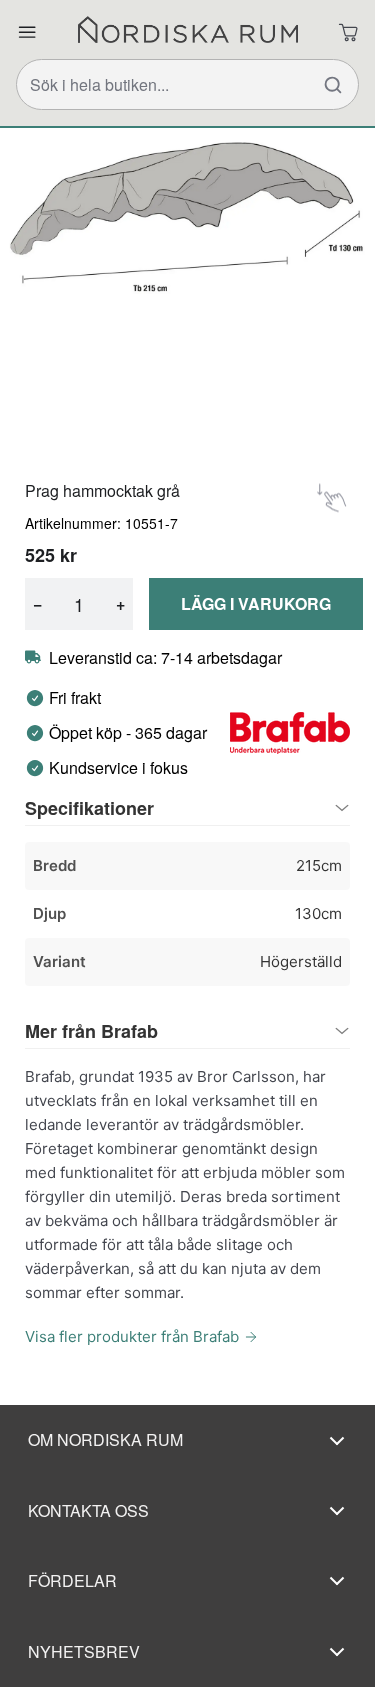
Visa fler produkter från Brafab (132, 1336)
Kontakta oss (88, 1510)
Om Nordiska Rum (105, 1439)
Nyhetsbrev (84, 1651)
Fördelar (72, 1580)
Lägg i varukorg (256, 603)
